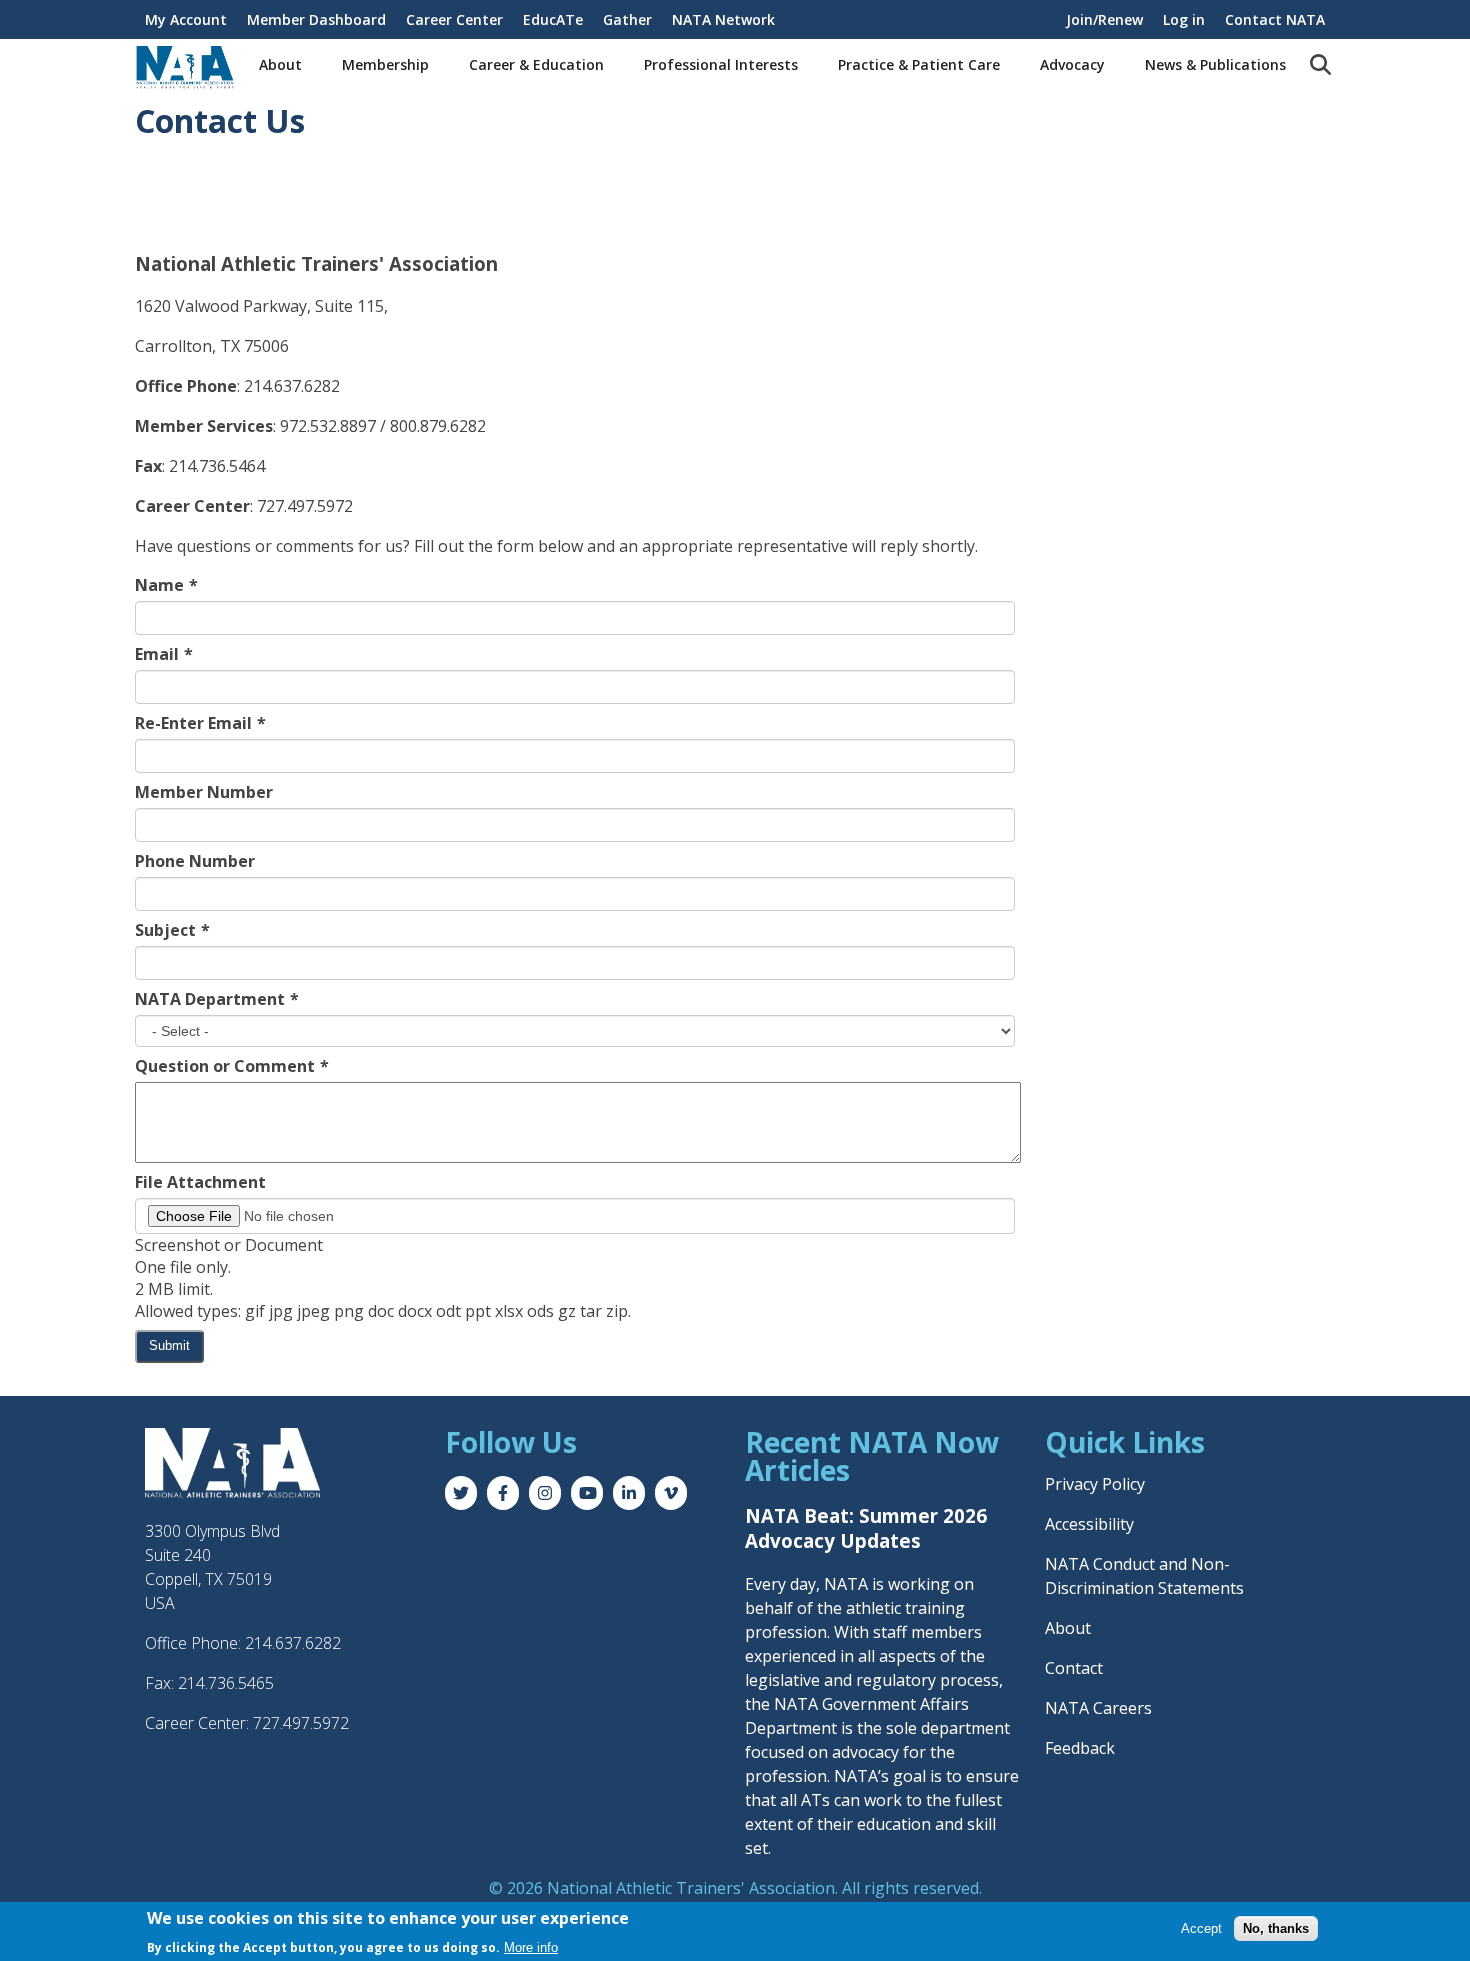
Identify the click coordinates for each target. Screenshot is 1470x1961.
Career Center (454, 19)
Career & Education (536, 64)
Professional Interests (721, 64)
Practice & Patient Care (919, 64)
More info (531, 1946)
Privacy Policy (1095, 1484)
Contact (1074, 1668)
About (280, 64)
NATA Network (723, 19)
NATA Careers (1098, 1708)
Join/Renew (1104, 19)
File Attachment (200, 1182)
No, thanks (1276, 1927)
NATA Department (210, 999)
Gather (627, 19)
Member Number (204, 792)
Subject (165, 930)
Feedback (1080, 1748)
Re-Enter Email (193, 723)
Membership (385, 64)
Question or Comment (225, 1066)
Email (157, 654)
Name (159, 585)
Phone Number (195, 861)
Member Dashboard (316, 19)
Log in (1184, 19)
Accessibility (1089, 1524)
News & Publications (1215, 64)
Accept (1201, 1927)
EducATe (553, 19)
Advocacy (1072, 64)
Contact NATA (1275, 19)
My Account (186, 19)
